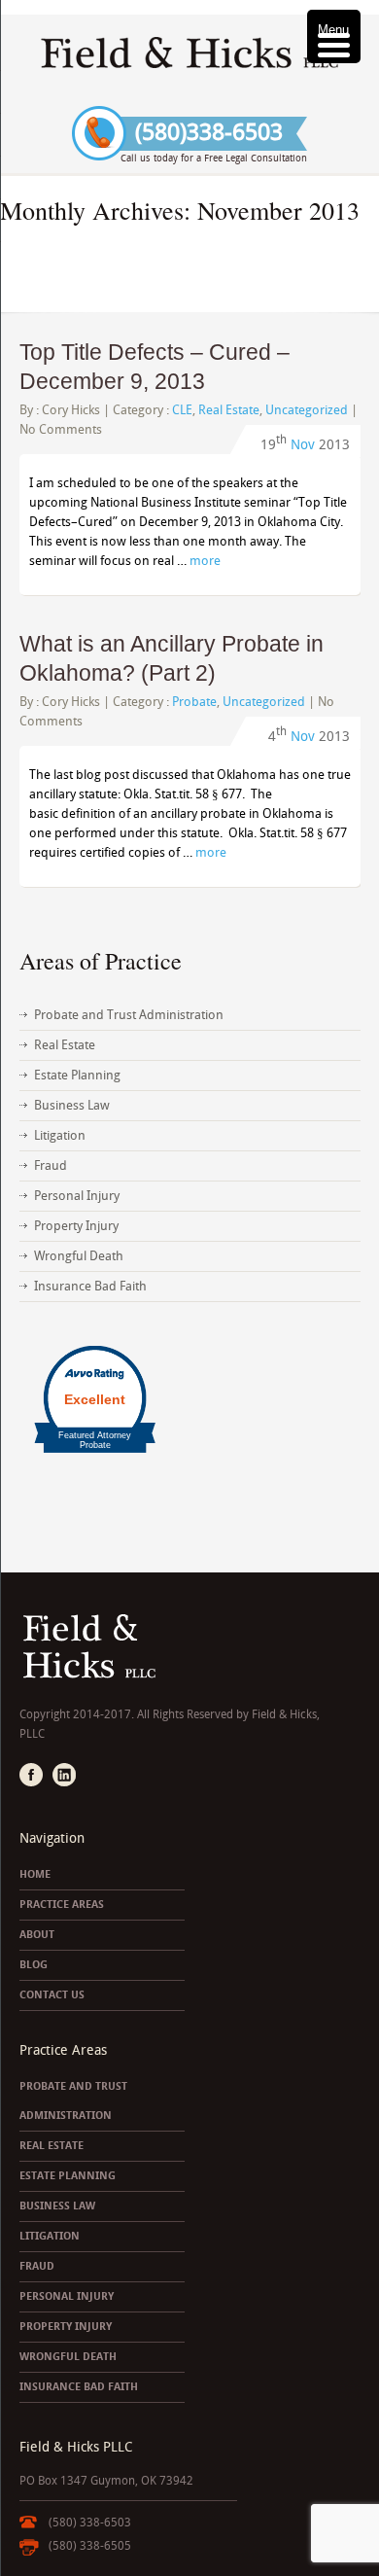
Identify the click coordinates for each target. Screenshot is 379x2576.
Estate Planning (77, 1075)
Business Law (72, 1105)
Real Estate (229, 410)
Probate (194, 702)
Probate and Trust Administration (129, 1015)
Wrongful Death (79, 1256)
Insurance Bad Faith (90, 1286)
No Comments (61, 429)
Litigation (60, 1135)
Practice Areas (62, 1905)
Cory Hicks (71, 410)
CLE (182, 410)
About (37, 1935)
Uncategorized (307, 410)
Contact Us (52, 1995)
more (205, 561)
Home (35, 1874)
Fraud (51, 1165)
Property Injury (76, 1226)
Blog (34, 1965)
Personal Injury (77, 1196)
